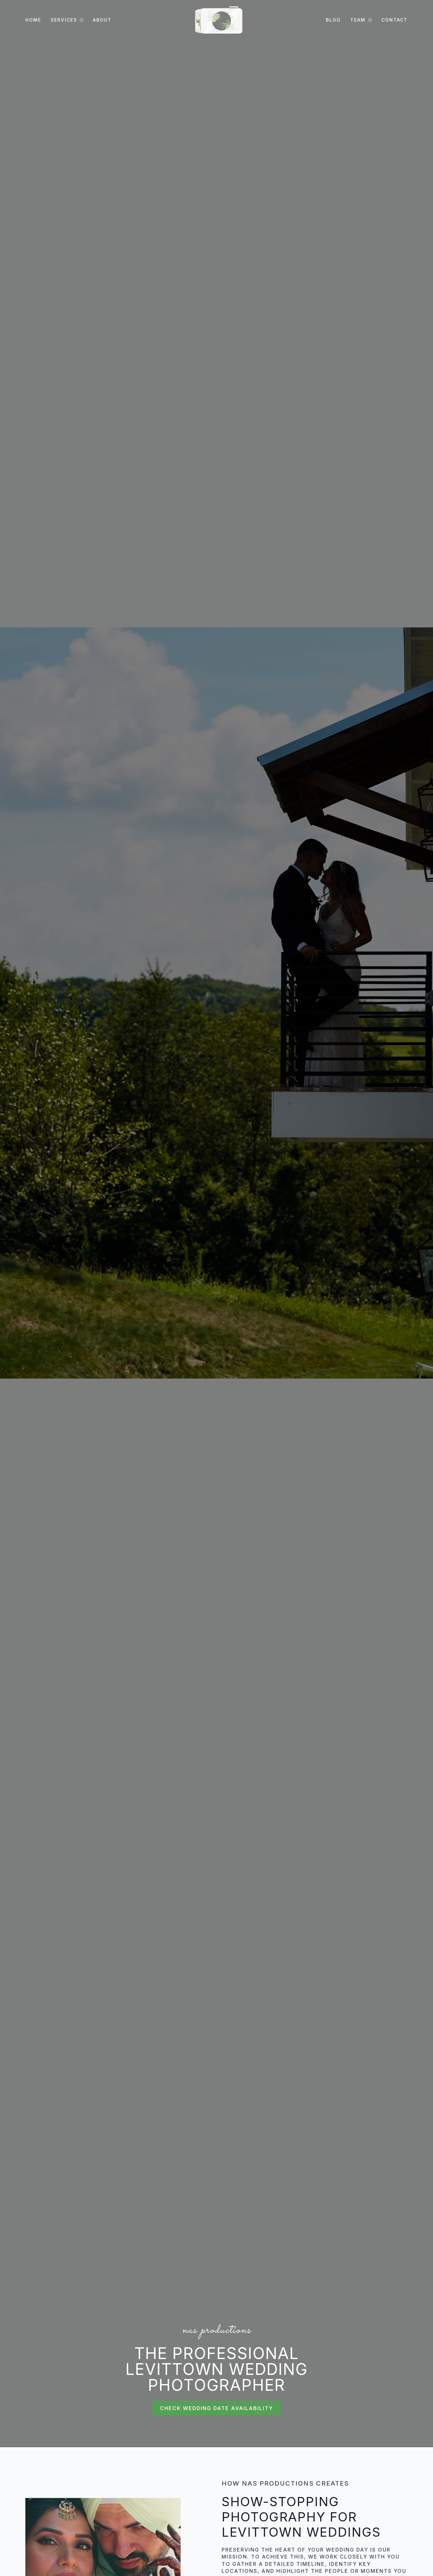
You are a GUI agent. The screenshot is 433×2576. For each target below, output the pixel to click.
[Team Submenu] (369, 20)
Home (33, 20)
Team (358, 20)
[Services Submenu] (80, 20)
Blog (333, 20)
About (102, 20)
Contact (394, 20)
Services (64, 20)
